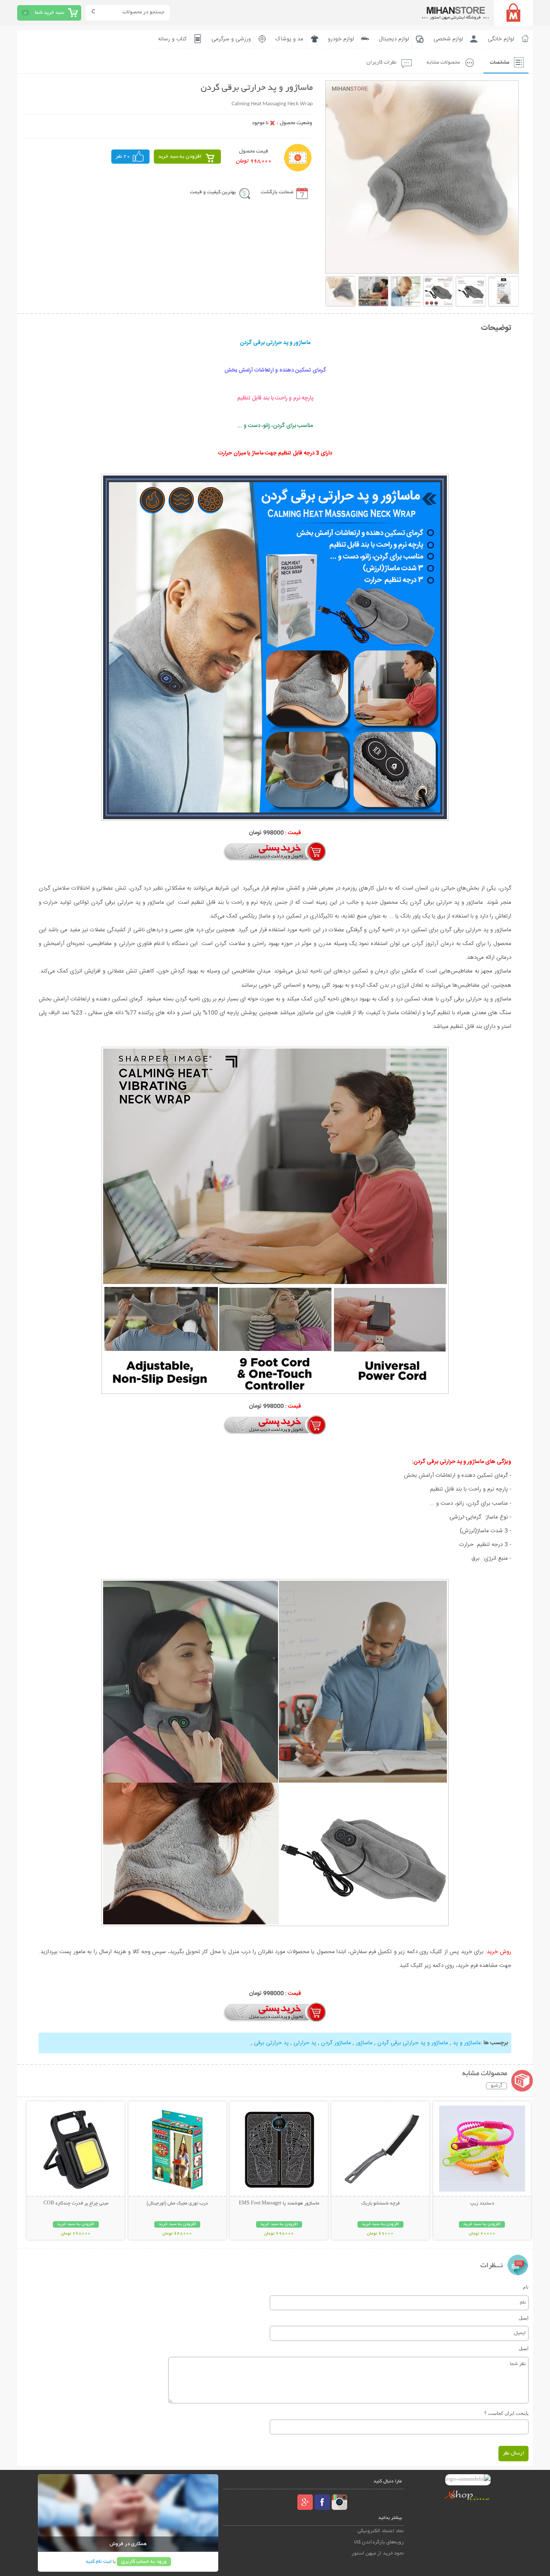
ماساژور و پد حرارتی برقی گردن (412, 2043)
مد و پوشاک (289, 39)
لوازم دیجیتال (394, 39)
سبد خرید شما (49, 13)
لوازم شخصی (448, 39)
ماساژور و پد (466, 2043)
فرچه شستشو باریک (380, 2204)
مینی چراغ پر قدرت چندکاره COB (76, 2204)
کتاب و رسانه (173, 39)
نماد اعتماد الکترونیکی (381, 2531)
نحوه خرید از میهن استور (378, 2553)
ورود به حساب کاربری (144, 2562)
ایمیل (524, 2318)
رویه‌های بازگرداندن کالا (379, 2542)
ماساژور (363, 2043)
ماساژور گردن (335, 2043)
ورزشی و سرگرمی (231, 39)
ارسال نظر (513, 2453)
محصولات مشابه (443, 62)
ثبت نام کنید (98, 2562)
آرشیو (497, 2086)
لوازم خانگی (501, 39)
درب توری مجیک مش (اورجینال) (177, 2204)
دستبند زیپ (482, 2204)
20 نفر (123, 157)
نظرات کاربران (382, 62)
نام (526, 2287)
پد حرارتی (304, 2043)
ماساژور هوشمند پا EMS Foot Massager (279, 2204)
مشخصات (500, 62)
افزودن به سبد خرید (180, 157)
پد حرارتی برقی (271, 2043)
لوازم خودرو (341, 39)
